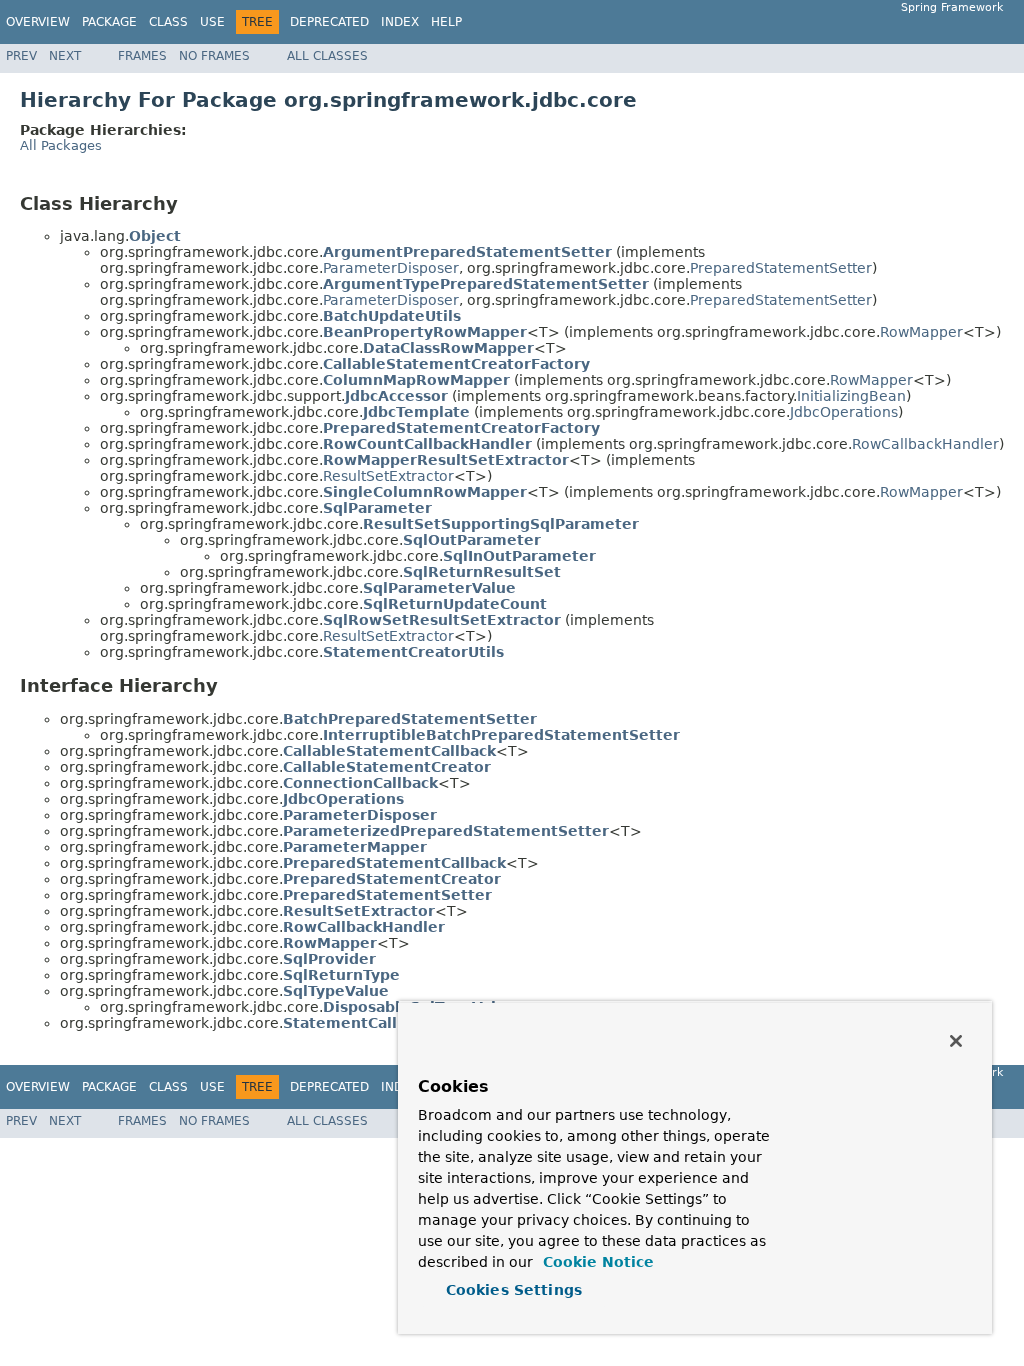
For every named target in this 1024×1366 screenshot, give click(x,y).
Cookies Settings (514, 1290)
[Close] (956, 1041)
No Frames (214, 56)
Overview (38, 22)
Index (400, 22)
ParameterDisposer (391, 268)
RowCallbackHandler (925, 444)
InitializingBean (851, 396)
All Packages (61, 145)
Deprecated (329, 22)
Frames (142, 56)
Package (109, 22)
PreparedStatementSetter (781, 268)
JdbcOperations (844, 412)
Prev (21, 56)
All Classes (327, 56)
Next (65, 56)
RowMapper (921, 332)
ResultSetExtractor (388, 476)
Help (446, 22)
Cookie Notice (596, 1262)
